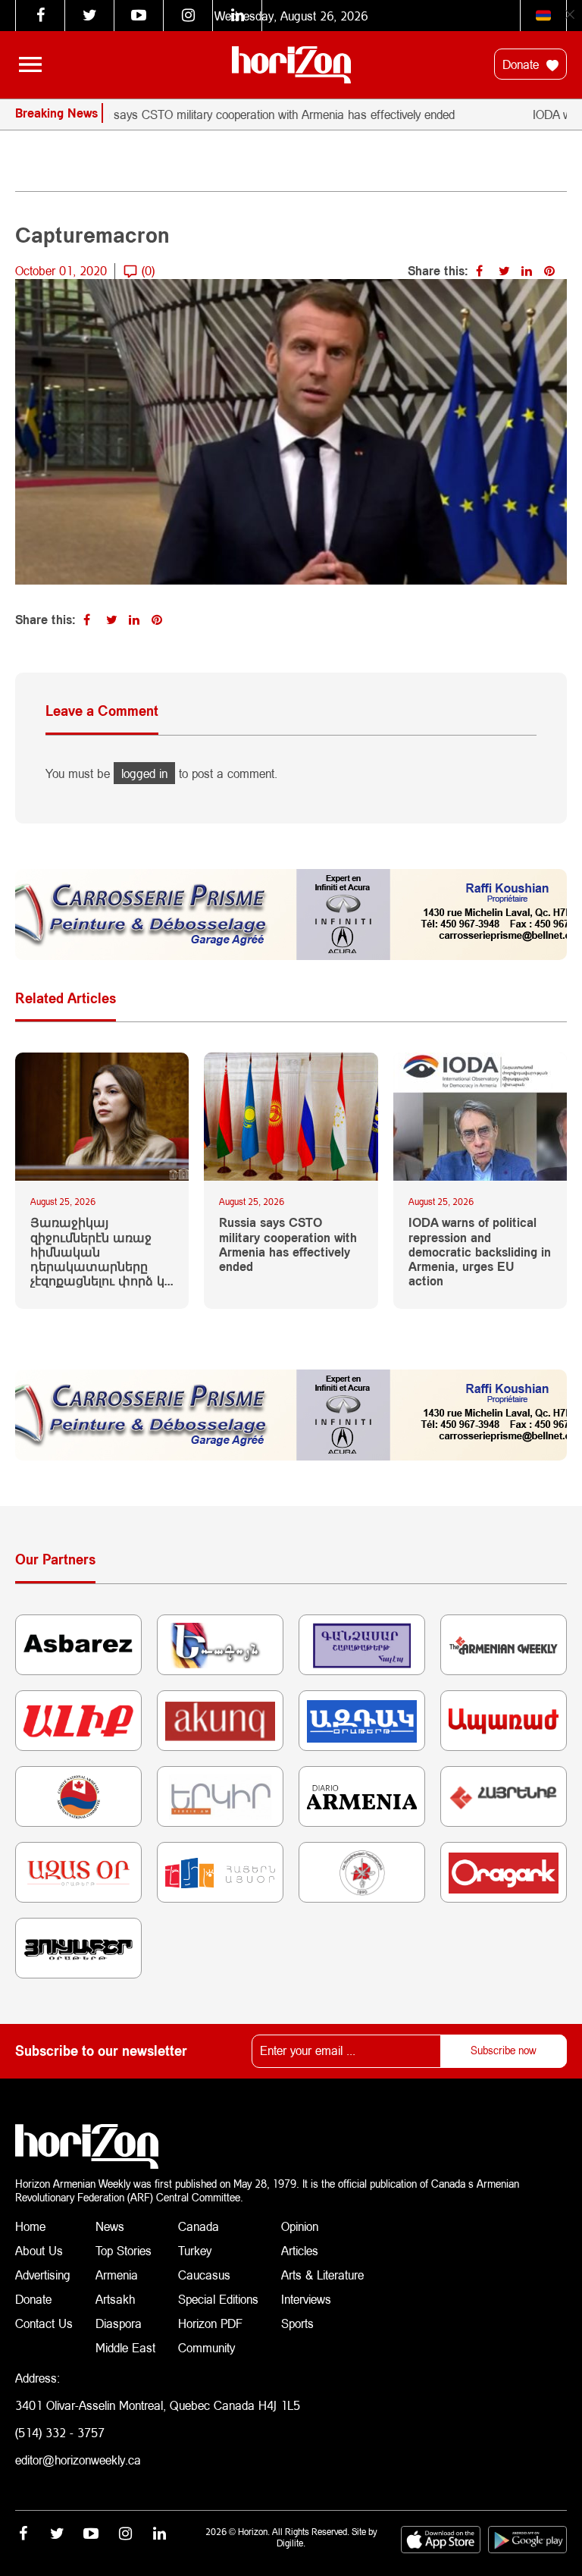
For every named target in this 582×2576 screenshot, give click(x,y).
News (110, 2226)
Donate (523, 64)
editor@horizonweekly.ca (78, 2460)
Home (30, 2226)
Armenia (117, 2275)
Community (207, 2347)
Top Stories (124, 2250)
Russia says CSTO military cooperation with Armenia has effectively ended (241, 114)
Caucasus (204, 2275)
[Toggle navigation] (30, 64)
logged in (144, 773)
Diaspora (119, 2323)
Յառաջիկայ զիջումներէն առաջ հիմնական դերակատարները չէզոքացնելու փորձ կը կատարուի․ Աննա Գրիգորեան (101, 1251)
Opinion (300, 2226)
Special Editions (218, 2299)
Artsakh (115, 2299)
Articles (300, 2250)
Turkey (195, 2250)
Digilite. (291, 2543)
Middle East (125, 2347)
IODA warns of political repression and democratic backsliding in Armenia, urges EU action (480, 1251)
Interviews (306, 2299)
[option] (280, 115)
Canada (199, 2226)
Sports (297, 2323)
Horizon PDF (210, 2323)
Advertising (43, 2275)
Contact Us (44, 2323)
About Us (39, 2250)
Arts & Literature (322, 2275)
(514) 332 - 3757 (60, 2432)
